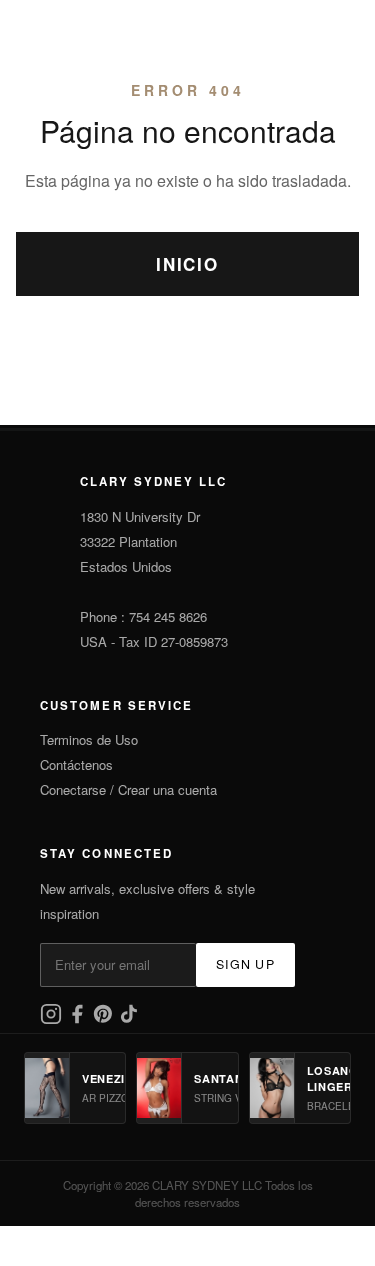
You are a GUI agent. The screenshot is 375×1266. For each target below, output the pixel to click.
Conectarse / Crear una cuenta (128, 789)
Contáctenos (76, 764)
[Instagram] (53, 1019)
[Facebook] (79, 1019)
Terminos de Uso (89, 739)
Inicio (187, 264)
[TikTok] (129, 1019)
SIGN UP (245, 964)
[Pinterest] (105, 1019)
